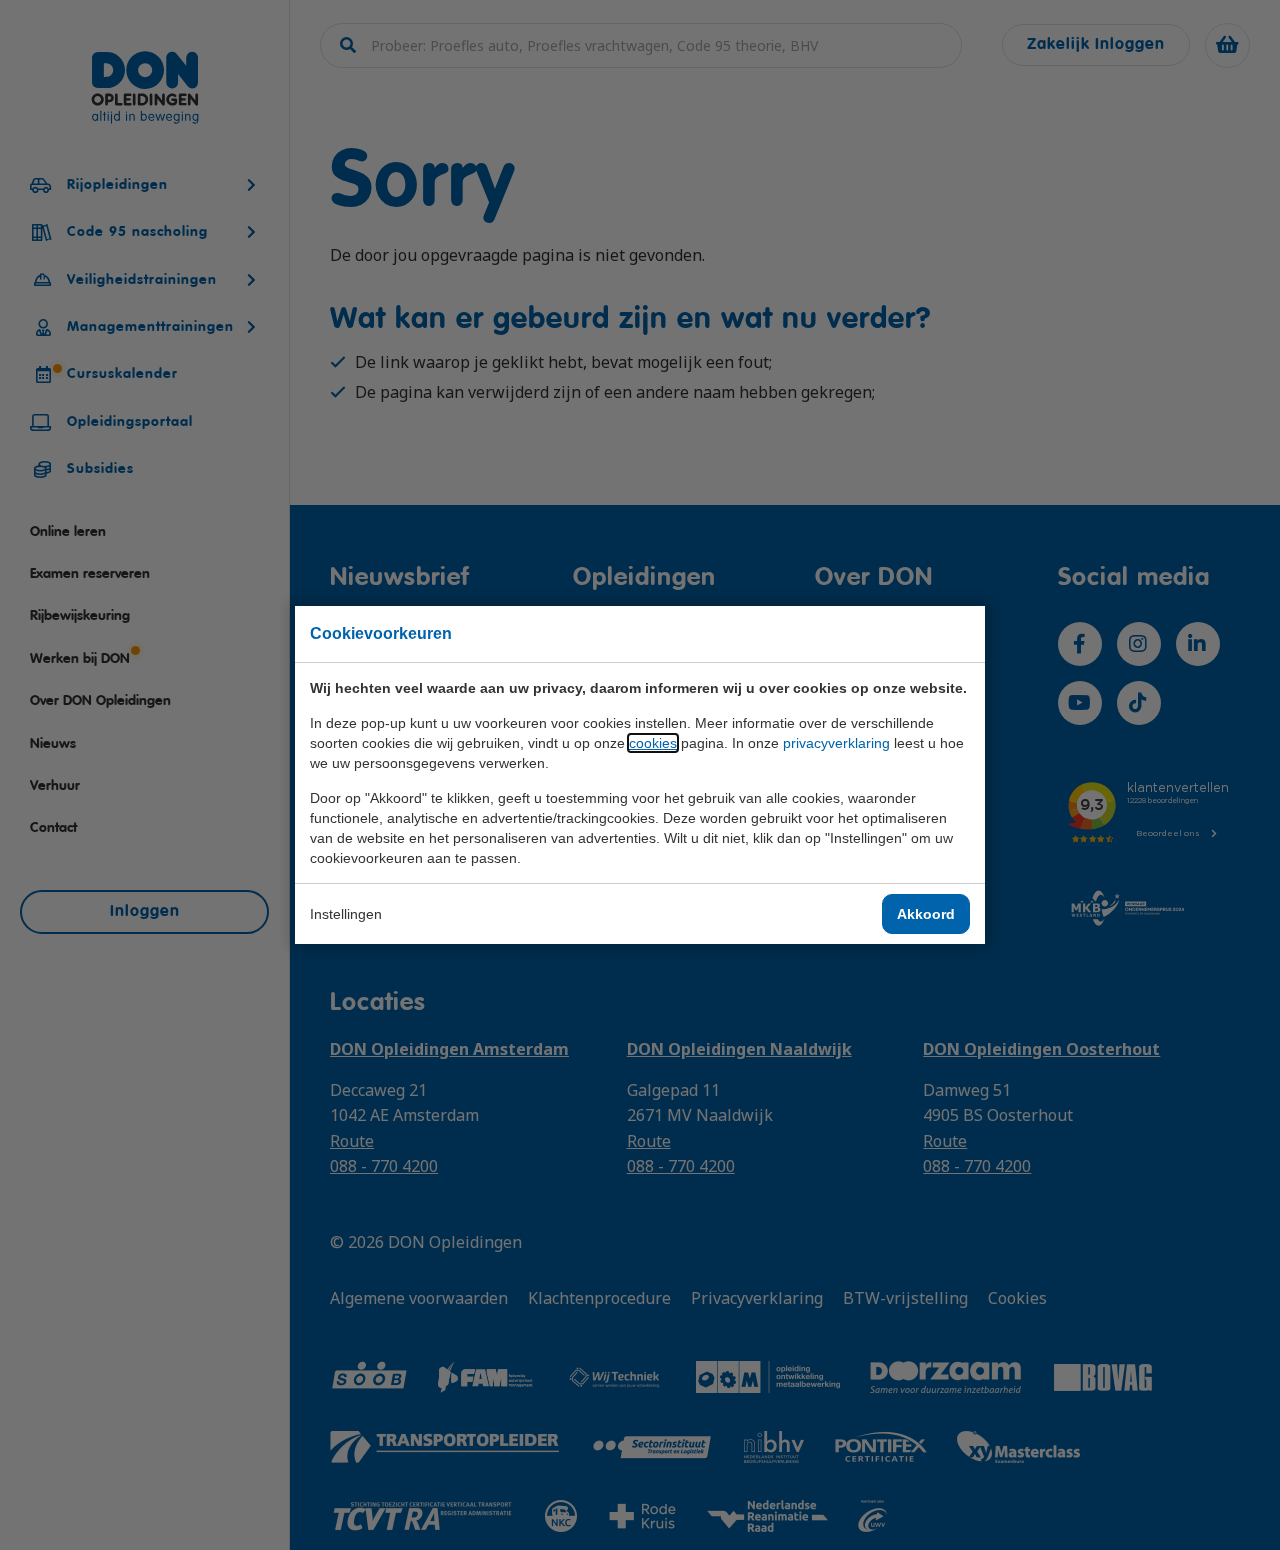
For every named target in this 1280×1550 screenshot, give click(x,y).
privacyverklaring (836, 743)
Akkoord (926, 914)
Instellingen (346, 914)
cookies (653, 743)
